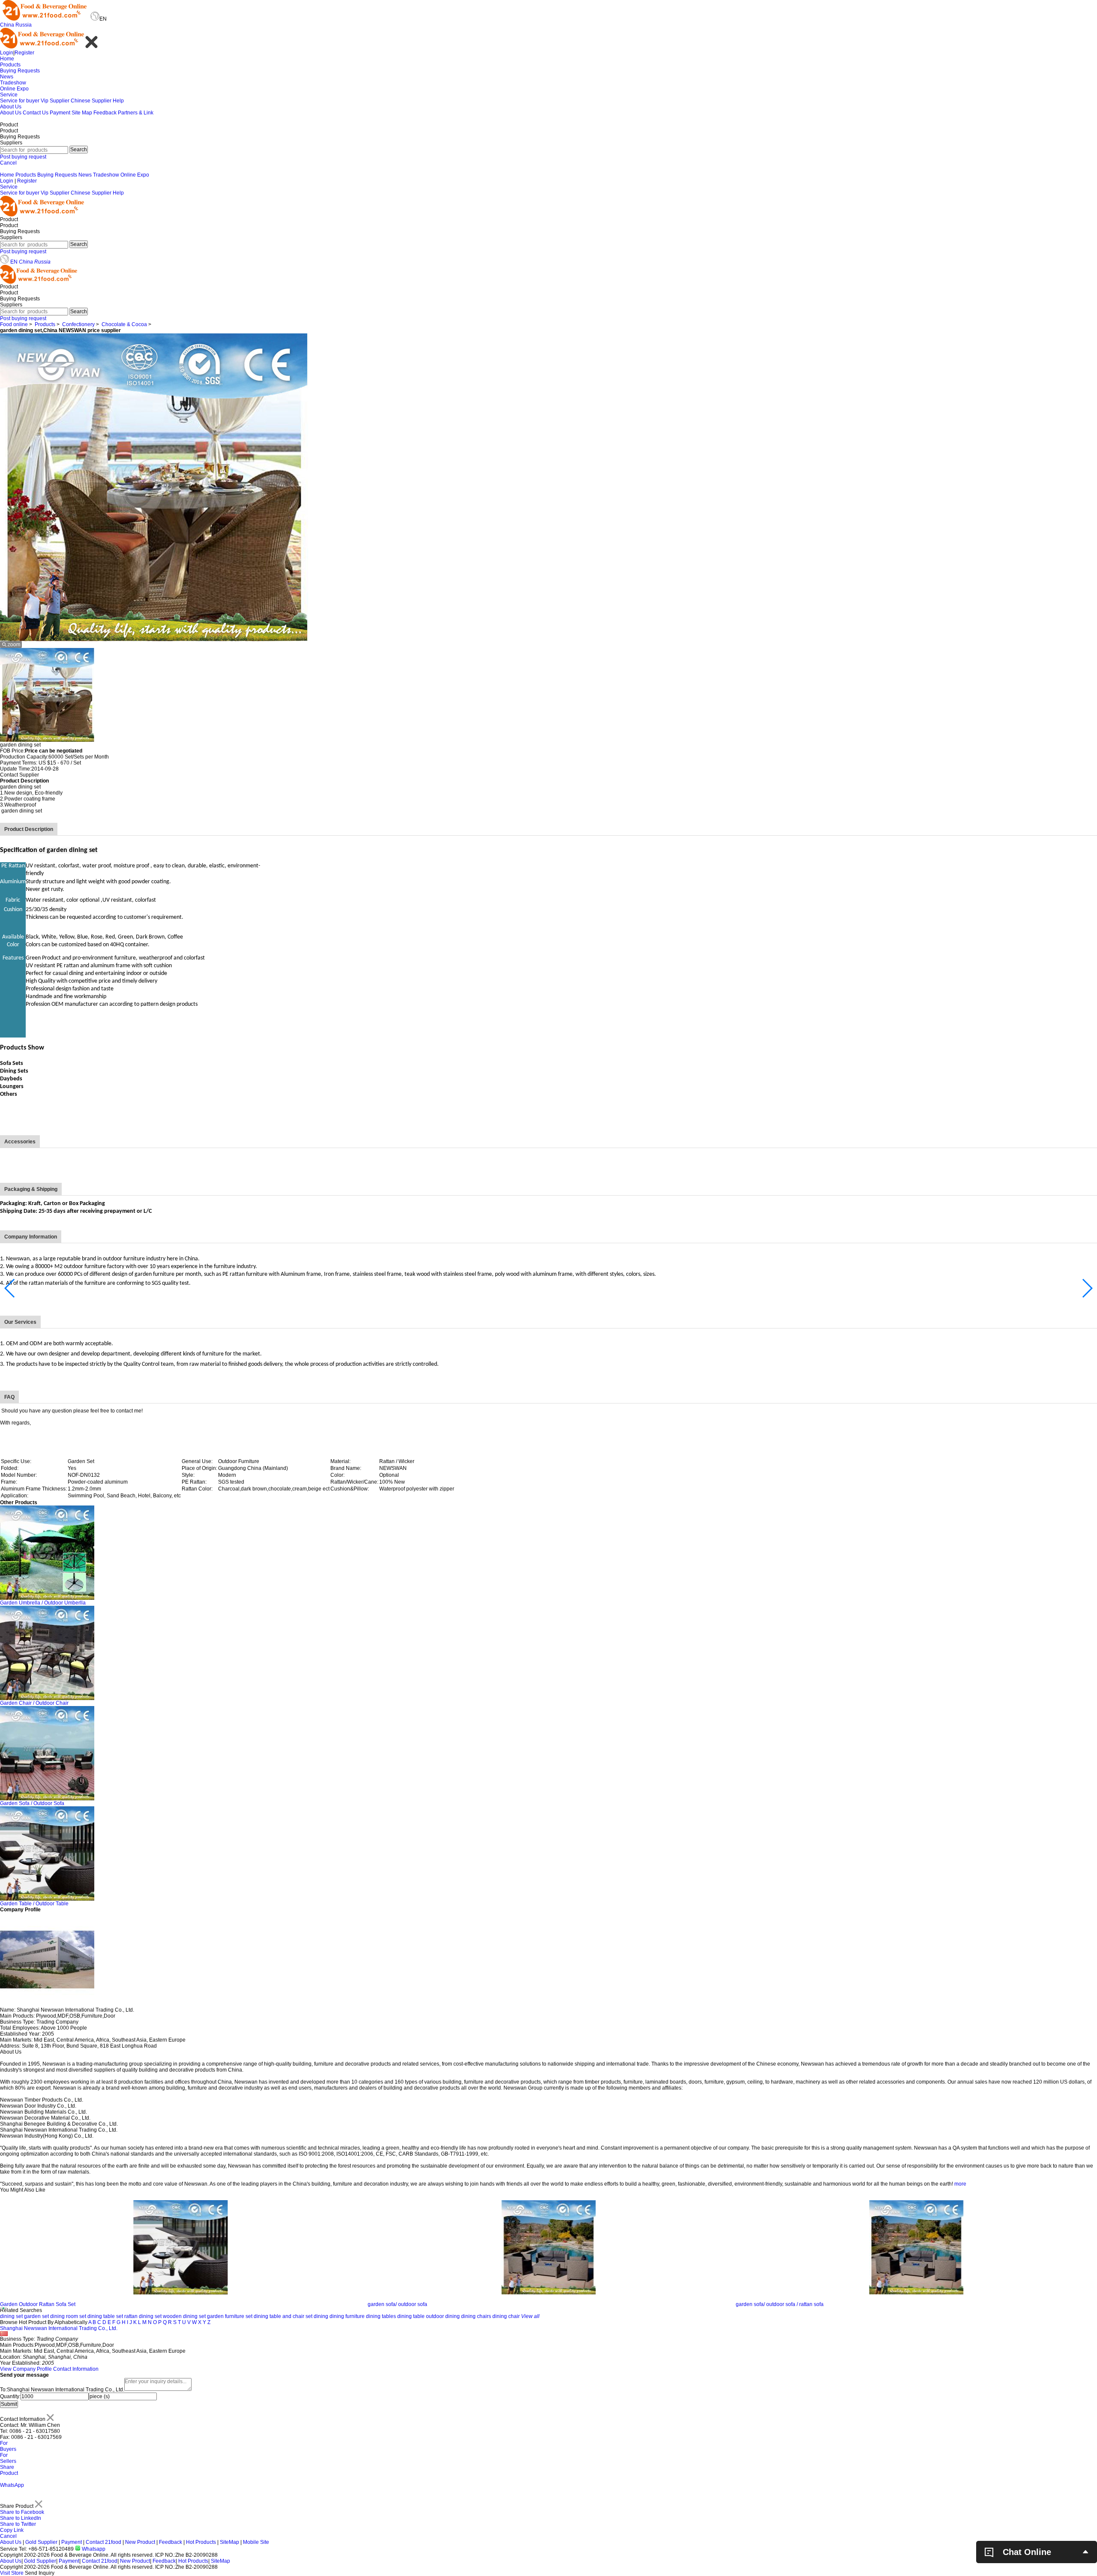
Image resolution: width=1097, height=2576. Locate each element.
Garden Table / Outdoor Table (34, 1904)
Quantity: (10, 2396)
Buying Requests (20, 71)
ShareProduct (9, 2470)
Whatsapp (93, 2549)
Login (7, 53)
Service (9, 95)
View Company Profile (26, 2369)
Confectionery (78, 324)
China (7, 25)
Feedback (105, 113)
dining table (411, 2316)
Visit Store (12, 2573)
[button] (10, 1288)
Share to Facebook (22, 2512)
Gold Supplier (41, 2542)
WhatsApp (12, 2485)
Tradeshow (13, 83)
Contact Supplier (19, 775)
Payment (60, 113)
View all (530, 2316)
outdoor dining (443, 2316)
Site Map (82, 113)
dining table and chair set (283, 2316)
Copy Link (12, 2530)
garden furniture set (230, 2316)
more (960, 2184)
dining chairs (476, 2316)
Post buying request (23, 157)
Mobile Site (256, 2542)
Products (10, 65)
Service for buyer (20, 101)
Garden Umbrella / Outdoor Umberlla (43, 1603)
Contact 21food (103, 2542)
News (7, 77)
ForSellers (8, 2458)
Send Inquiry (40, 2573)
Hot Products (201, 2542)
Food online (14, 324)
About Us (11, 107)
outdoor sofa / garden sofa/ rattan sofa (780, 2304)
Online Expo (14, 89)
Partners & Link (136, 113)
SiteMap (229, 2542)
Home (7, 59)
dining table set (105, 2316)
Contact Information (76, 2369)
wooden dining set (184, 2316)
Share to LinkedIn (21, 2518)
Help (118, 101)
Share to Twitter (18, 2524)
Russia (24, 25)
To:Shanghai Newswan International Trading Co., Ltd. (62, 2390)
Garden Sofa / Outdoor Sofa (32, 1803)
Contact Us (36, 113)
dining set (11, 2316)
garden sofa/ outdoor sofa (30, 2304)
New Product (140, 2542)
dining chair (506, 2316)
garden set (36, 2316)
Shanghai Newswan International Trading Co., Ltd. (59, 2328)
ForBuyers (8, 2446)
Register (24, 53)
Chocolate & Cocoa (124, 324)
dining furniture (347, 2316)
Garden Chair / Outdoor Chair (34, 1703)
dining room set (68, 2316)
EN (14, 262)
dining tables (381, 2316)
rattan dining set (143, 2316)
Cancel (8, 163)
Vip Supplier (55, 101)
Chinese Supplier (91, 101)
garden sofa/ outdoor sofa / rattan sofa (412, 2304)
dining (321, 2316)
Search (79, 150)
